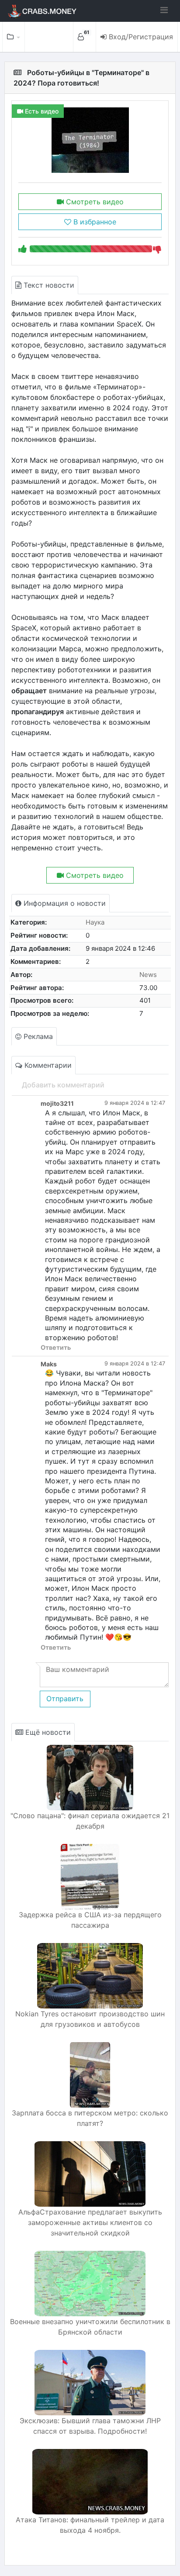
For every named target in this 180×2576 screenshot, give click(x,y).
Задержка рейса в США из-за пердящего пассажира (90, 1920)
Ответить (56, 1347)
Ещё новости (47, 1732)
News (148, 975)
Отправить (65, 1699)
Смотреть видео (94, 202)
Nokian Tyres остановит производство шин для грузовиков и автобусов (90, 2019)
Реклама (37, 1036)
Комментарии (47, 1065)
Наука (95, 922)
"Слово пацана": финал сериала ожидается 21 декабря (90, 1821)
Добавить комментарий (63, 1085)
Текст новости (48, 285)
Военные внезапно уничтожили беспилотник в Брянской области (90, 2327)
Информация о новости (64, 903)
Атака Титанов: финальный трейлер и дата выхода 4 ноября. (90, 2525)
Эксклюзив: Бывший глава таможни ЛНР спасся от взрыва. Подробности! (90, 2426)
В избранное (94, 222)
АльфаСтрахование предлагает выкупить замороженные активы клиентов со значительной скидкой (90, 2222)
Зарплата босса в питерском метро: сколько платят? (90, 2118)
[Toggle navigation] (164, 10)
